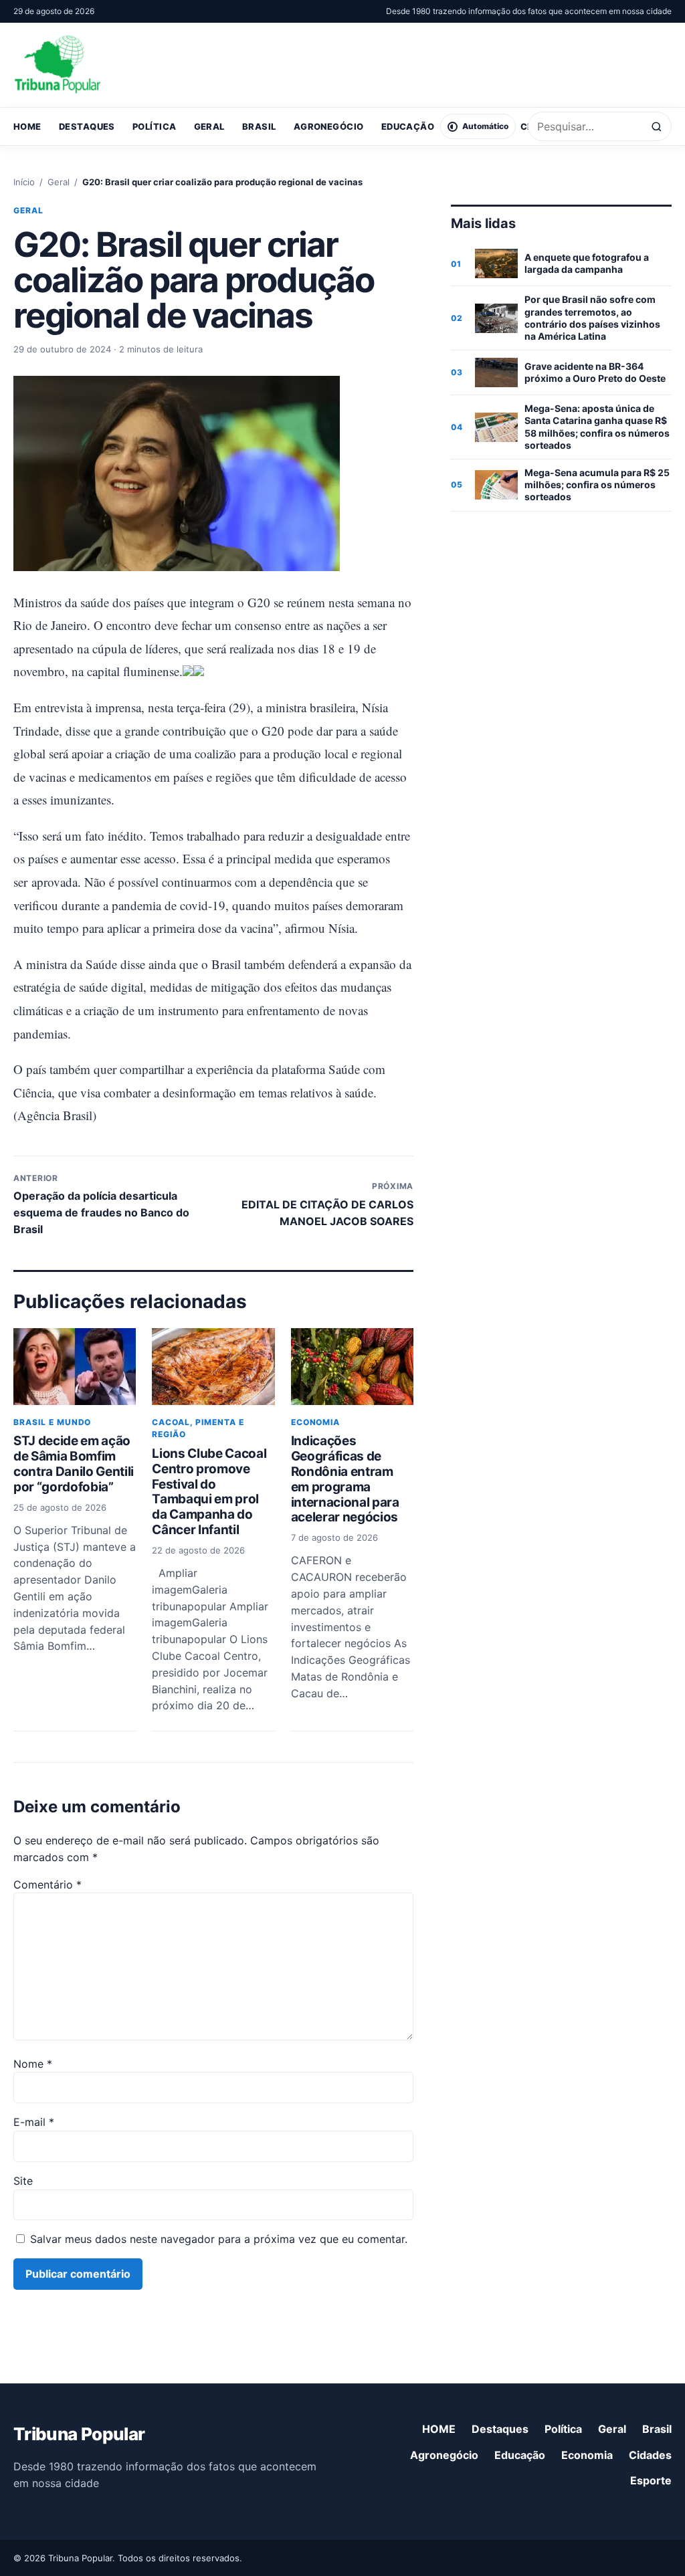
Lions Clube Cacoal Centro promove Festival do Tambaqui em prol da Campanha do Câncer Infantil (209, 1492)
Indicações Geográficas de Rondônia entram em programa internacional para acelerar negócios (345, 1479)
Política (155, 126)
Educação (408, 126)
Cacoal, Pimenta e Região (198, 1428)
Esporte (651, 2480)
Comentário (47, 1885)
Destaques (87, 126)
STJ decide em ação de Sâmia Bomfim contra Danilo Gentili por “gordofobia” (74, 1464)
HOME (27, 126)
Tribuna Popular (79, 2434)
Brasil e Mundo (52, 1422)
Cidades (650, 2455)
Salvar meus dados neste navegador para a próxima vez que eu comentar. (219, 2239)
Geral (209, 126)
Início (24, 182)
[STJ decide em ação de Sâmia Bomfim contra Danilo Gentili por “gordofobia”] (75, 1367)
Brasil (259, 126)
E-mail (34, 2122)
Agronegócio (329, 126)
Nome (33, 2064)
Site (23, 2181)
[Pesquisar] (657, 127)
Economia (316, 1422)
